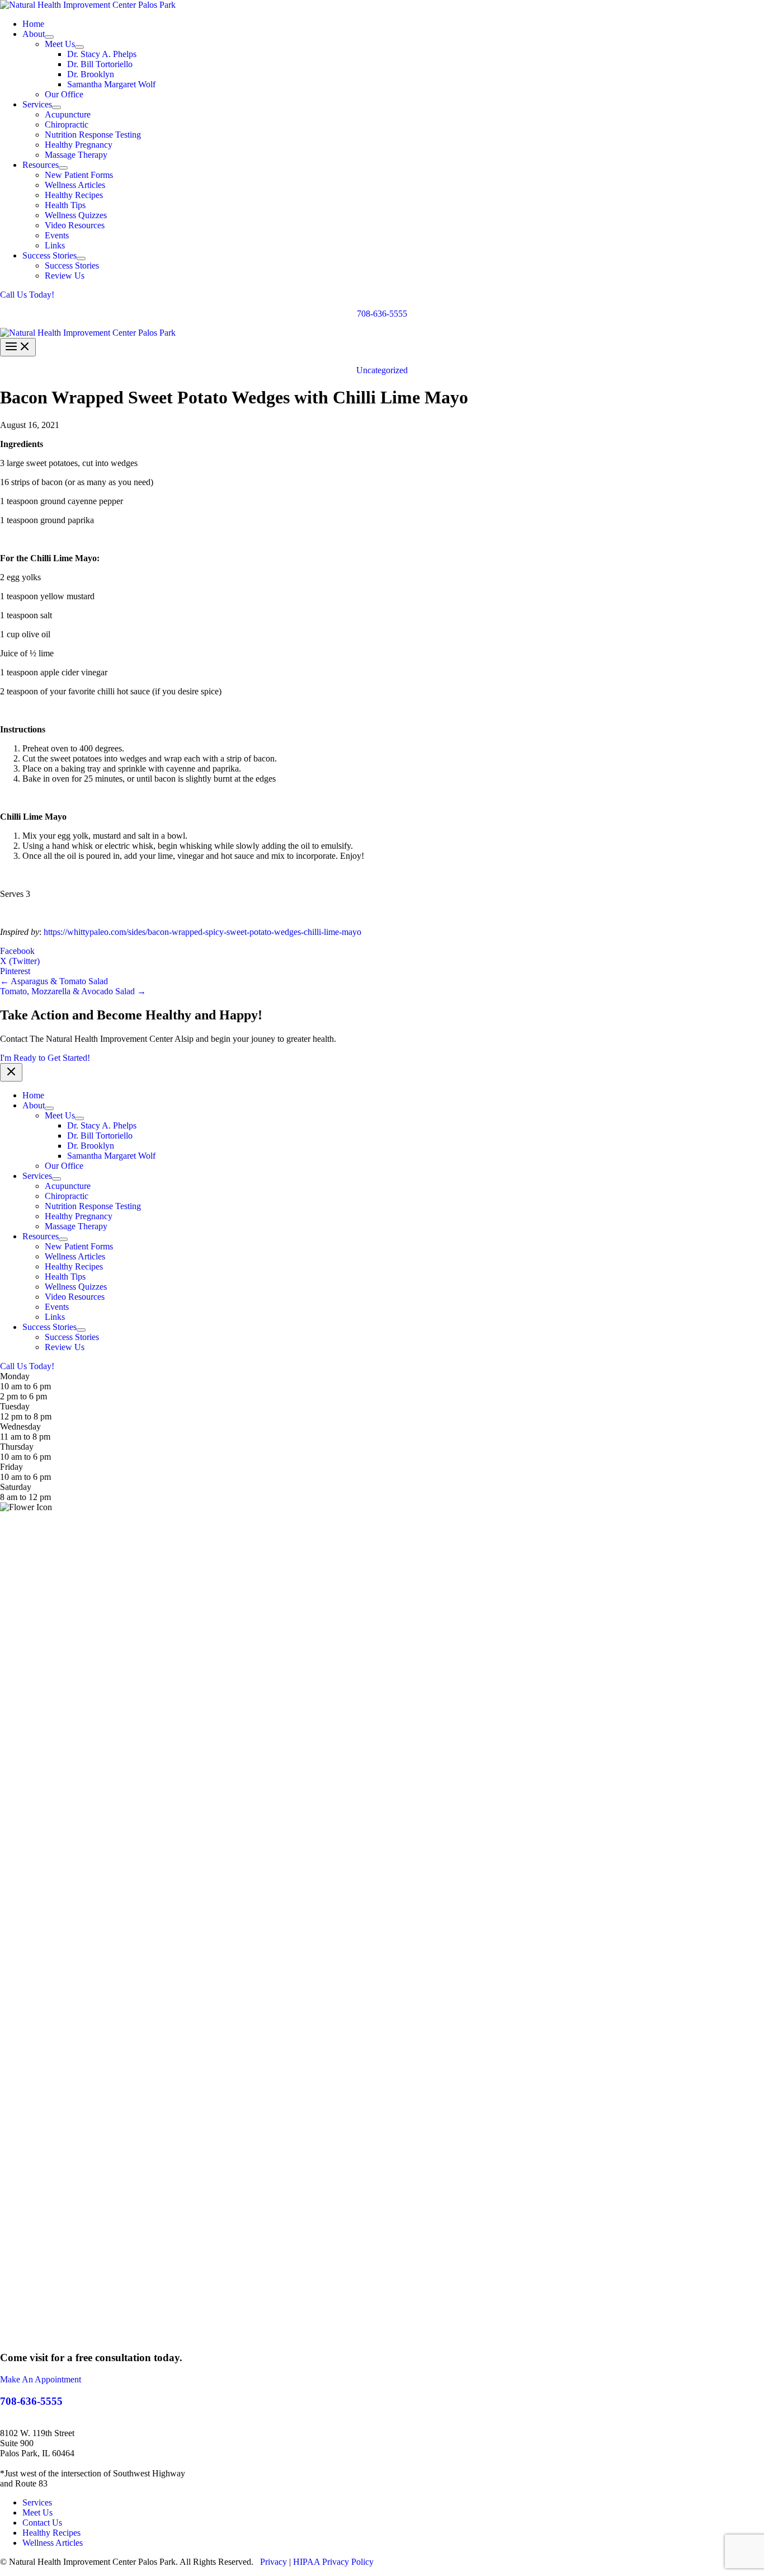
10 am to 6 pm (25, 1457)
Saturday (16, 1487)
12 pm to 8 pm (26, 1416)
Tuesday (15, 1406)
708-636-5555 (382, 314)
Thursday (17, 1447)
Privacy (273, 2562)
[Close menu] (11, 1072)
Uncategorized (382, 370)
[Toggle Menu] (49, 37)
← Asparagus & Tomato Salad (54, 981)
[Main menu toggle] (18, 347)
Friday (11, 1467)
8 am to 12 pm (25, 1497)
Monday (15, 1376)
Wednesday (20, 1426)
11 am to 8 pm (25, 1437)
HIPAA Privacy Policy (333, 2562)
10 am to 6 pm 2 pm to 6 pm (25, 1391)
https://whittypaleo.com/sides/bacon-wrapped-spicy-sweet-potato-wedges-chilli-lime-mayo (202, 932)
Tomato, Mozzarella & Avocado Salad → (73, 991)
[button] (382, 295)
